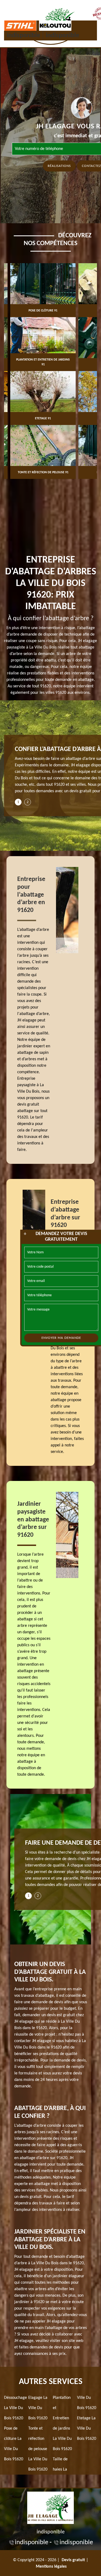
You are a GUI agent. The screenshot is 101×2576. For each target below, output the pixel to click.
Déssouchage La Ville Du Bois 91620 (15, 2408)
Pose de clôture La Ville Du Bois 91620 (14, 2444)
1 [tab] (18, 802)
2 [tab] (28, 802)
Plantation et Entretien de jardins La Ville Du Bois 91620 (62, 2423)
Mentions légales (51, 2567)
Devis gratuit (73, 2560)
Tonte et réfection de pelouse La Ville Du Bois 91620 (38, 2449)
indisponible (23, 36)
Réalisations (59, 166)
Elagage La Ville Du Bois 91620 (38, 2408)
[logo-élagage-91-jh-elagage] (50, 2507)
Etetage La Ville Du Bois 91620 (87, 2428)
